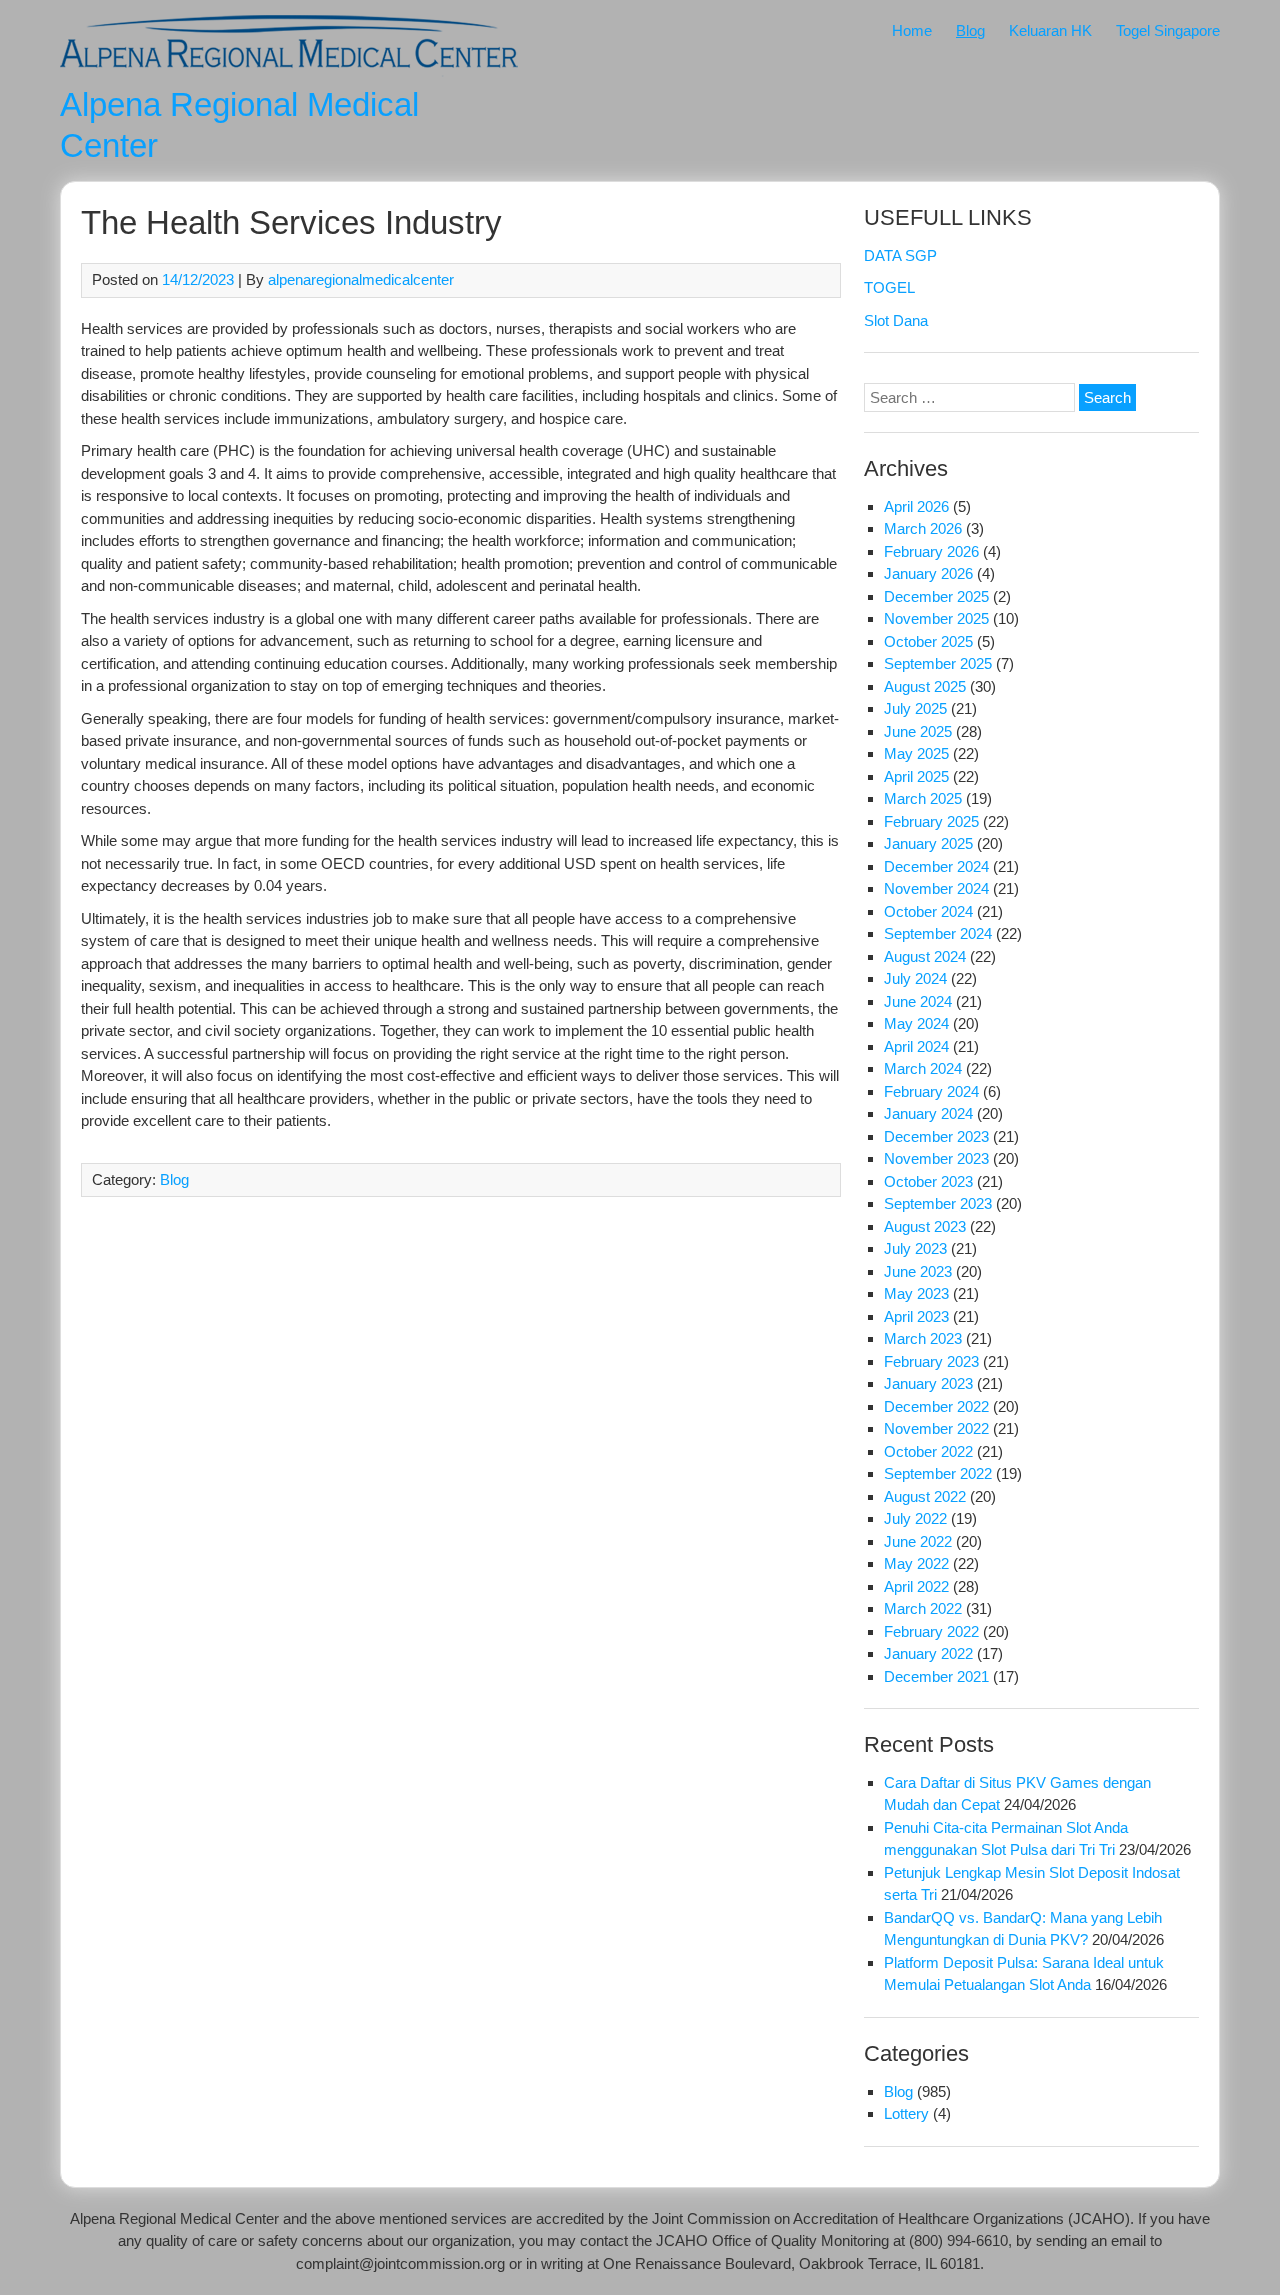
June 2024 (918, 1001)
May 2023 (916, 1293)
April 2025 (916, 776)
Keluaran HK (1050, 30)
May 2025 (916, 753)
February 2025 (931, 821)
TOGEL (889, 287)
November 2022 (936, 1428)
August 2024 (925, 956)
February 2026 (931, 551)
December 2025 (936, 596)
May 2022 (916, 1563)
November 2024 (936, 888)
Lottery (906, 2113)
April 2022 (916, 1586)
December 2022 (936, 1406)
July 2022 (915, 1518)
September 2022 (938, 1473)
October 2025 (928, 641)
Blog (970, 30)
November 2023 (936, 1158)
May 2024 (916, 1023)
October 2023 (928, 1181)
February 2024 (931, 1091)
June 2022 (918, 1541)
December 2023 (936, 1136)
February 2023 (931, 1361)
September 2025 (938, 663)
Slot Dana (896, 320)
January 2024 (928, 1113)
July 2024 (915, 978)
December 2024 (936, 866)
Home (912, 30)
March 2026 (923, 528)
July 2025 (915, 708)
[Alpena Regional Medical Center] (289, 71)
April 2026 (916, 506)
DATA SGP (900, 255)
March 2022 (923, 1608)
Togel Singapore (1168, 30)
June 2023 (918, 1271)
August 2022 (925, 1496)
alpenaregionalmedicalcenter (361, 279)
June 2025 (918, 731)
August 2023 (925, 1226)
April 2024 (916, 1046)
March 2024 (923, 1068)
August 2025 (925, 686)
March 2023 (923, 1338)
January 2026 (928, 573)
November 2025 (936, 618)
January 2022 (928, 1653)
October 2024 (928, 911)
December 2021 (936, 1676)
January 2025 (928, 843)
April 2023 (916, 1316)
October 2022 (928, 1451)
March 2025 (923, 798)
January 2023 (928, 1383)
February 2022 (931, 1631)
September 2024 (938, 933)
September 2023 (938, 1203)
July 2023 (915, 1248)
